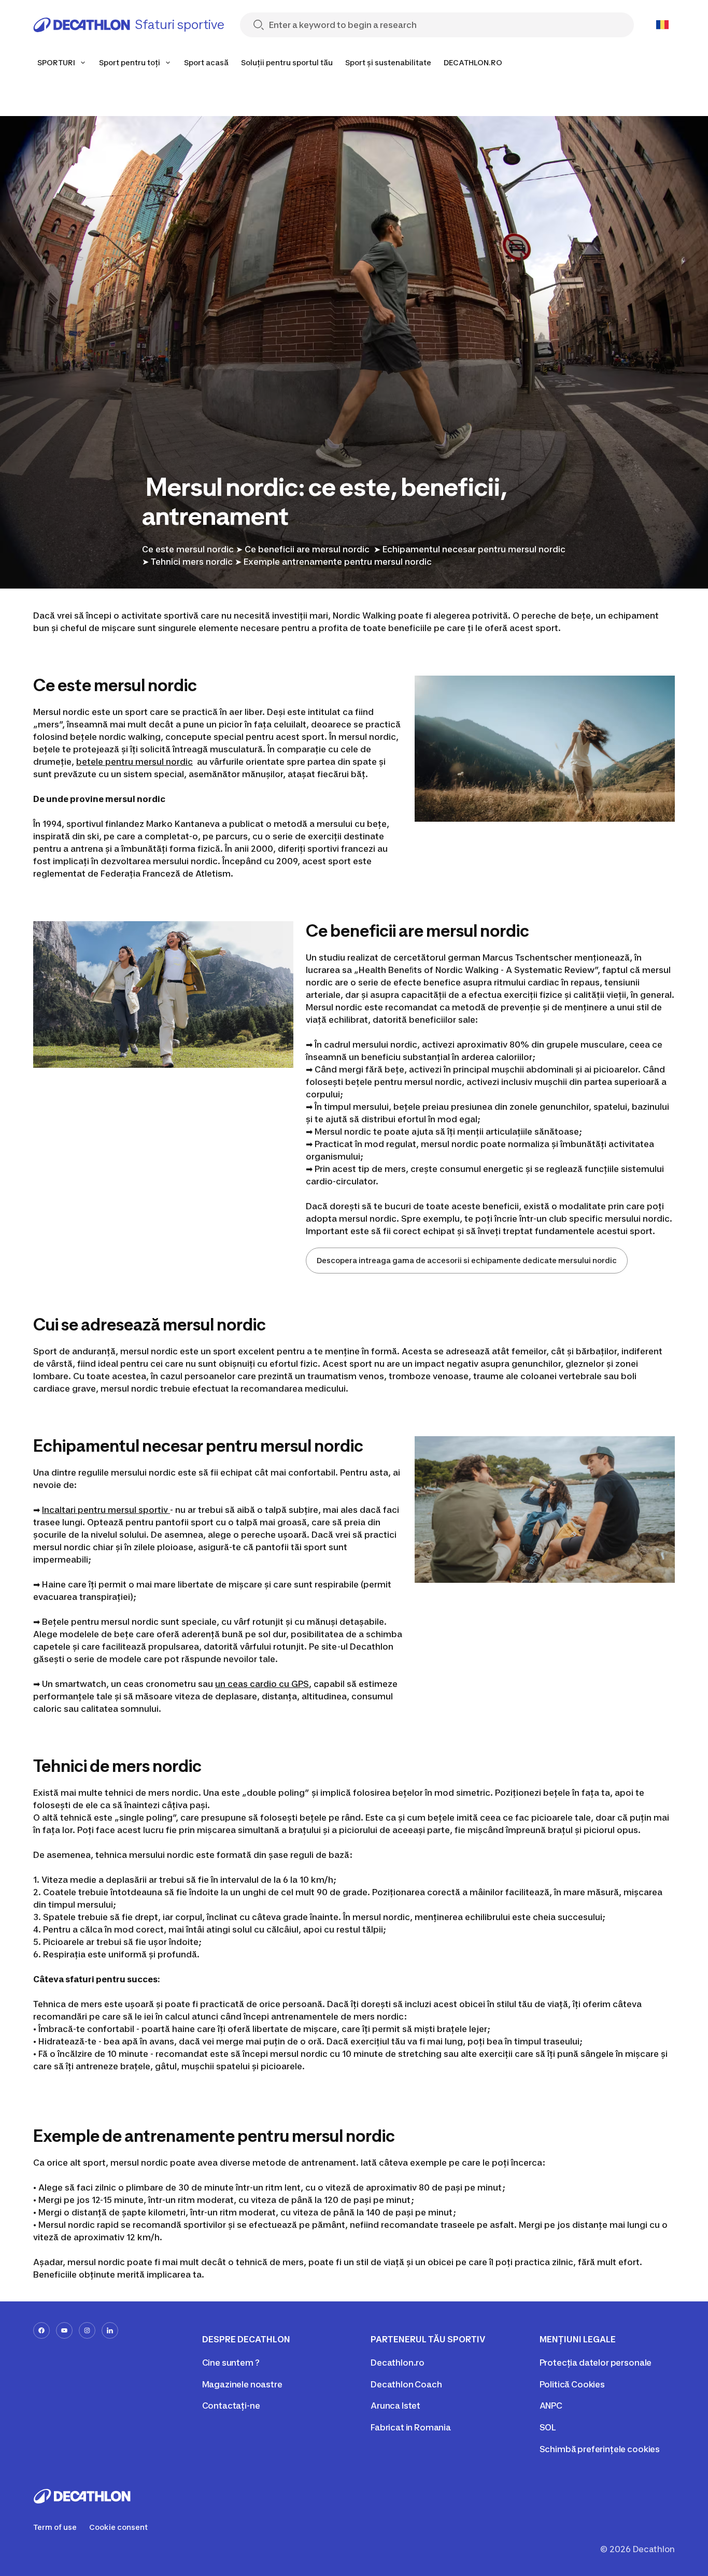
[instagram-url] (87, 2330)
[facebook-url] (41, 2330)
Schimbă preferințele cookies (600, 2449)
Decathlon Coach (406, 2384)
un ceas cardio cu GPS (262, 1684)
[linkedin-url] (110, 2330)
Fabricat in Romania (411, 2427)
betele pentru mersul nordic (134, 762)
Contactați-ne (231, 2406)
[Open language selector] (662, 25)
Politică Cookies (572, 2384)
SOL (548, 2427)
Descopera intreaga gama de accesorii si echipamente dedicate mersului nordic (467, 1260)
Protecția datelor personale (596, 2363)
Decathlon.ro (398, 2363)
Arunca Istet (395, 2406)
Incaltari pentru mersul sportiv (106, 1510)
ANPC (551, 2406)
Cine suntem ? (231, 2363)
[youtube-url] (64, 2330)
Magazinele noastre (242, 2384)
